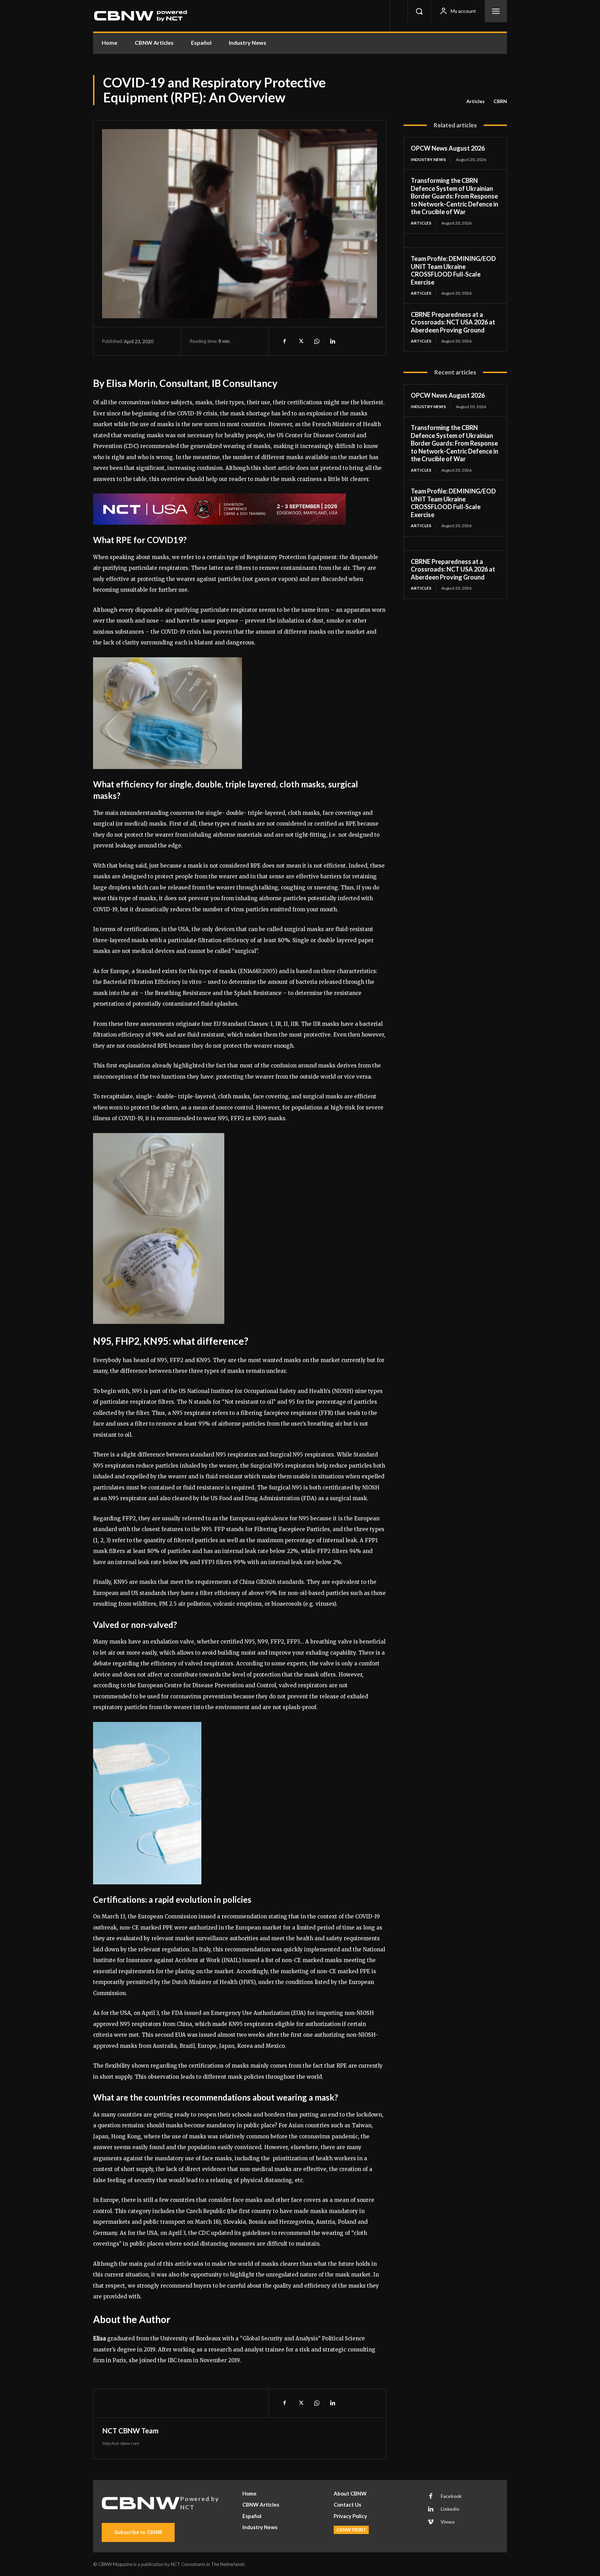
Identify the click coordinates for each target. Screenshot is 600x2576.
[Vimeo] (431, 2522)
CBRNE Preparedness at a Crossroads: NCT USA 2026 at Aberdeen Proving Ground (453, 322)
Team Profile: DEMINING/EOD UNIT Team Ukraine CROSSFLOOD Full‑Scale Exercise (453, 270)
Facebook (451, 2496)
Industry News (428, 159)
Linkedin (450, 2509)
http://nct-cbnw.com (121, 2443)
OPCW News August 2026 (448, 148)
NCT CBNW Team (131, 2431)
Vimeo (448, 2522)
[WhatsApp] (316, 341)
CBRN (500, 101)
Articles (476, 101)
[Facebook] (284, 341)
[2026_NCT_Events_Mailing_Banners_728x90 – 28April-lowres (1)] (240, 509)
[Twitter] (300, 341)
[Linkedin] (332, 341)
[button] (419, 11)
